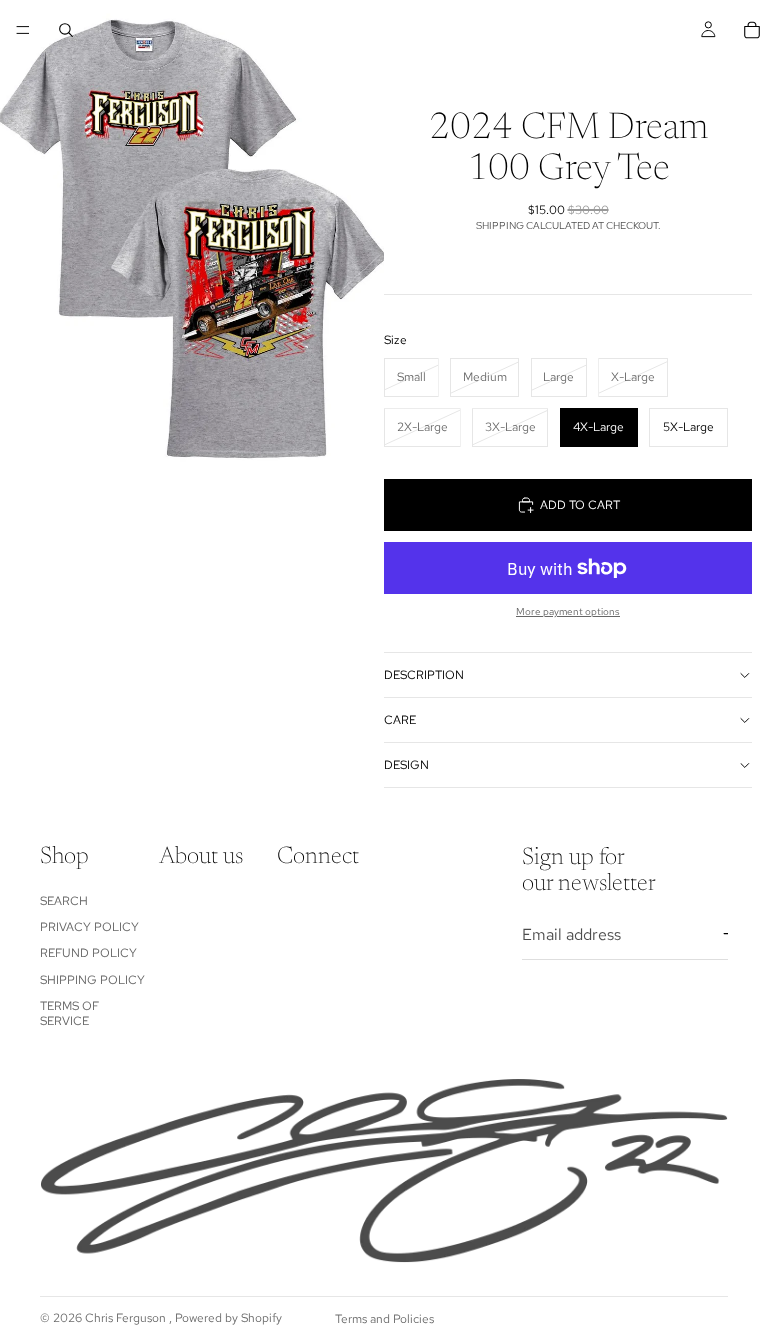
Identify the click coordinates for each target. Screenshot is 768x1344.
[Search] (66, 30)
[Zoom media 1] (192, 240)
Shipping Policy (92, 980)
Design (406, 765)
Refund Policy (88, 954)
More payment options (568, 611)
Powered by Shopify (228, 1318)
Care (400, 720)
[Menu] (23, 30)
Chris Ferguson (127, 1318)
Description (424, 675)
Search (64, 901)
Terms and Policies (384, 1319)
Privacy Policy (89, 927)
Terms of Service (69, 1013)
